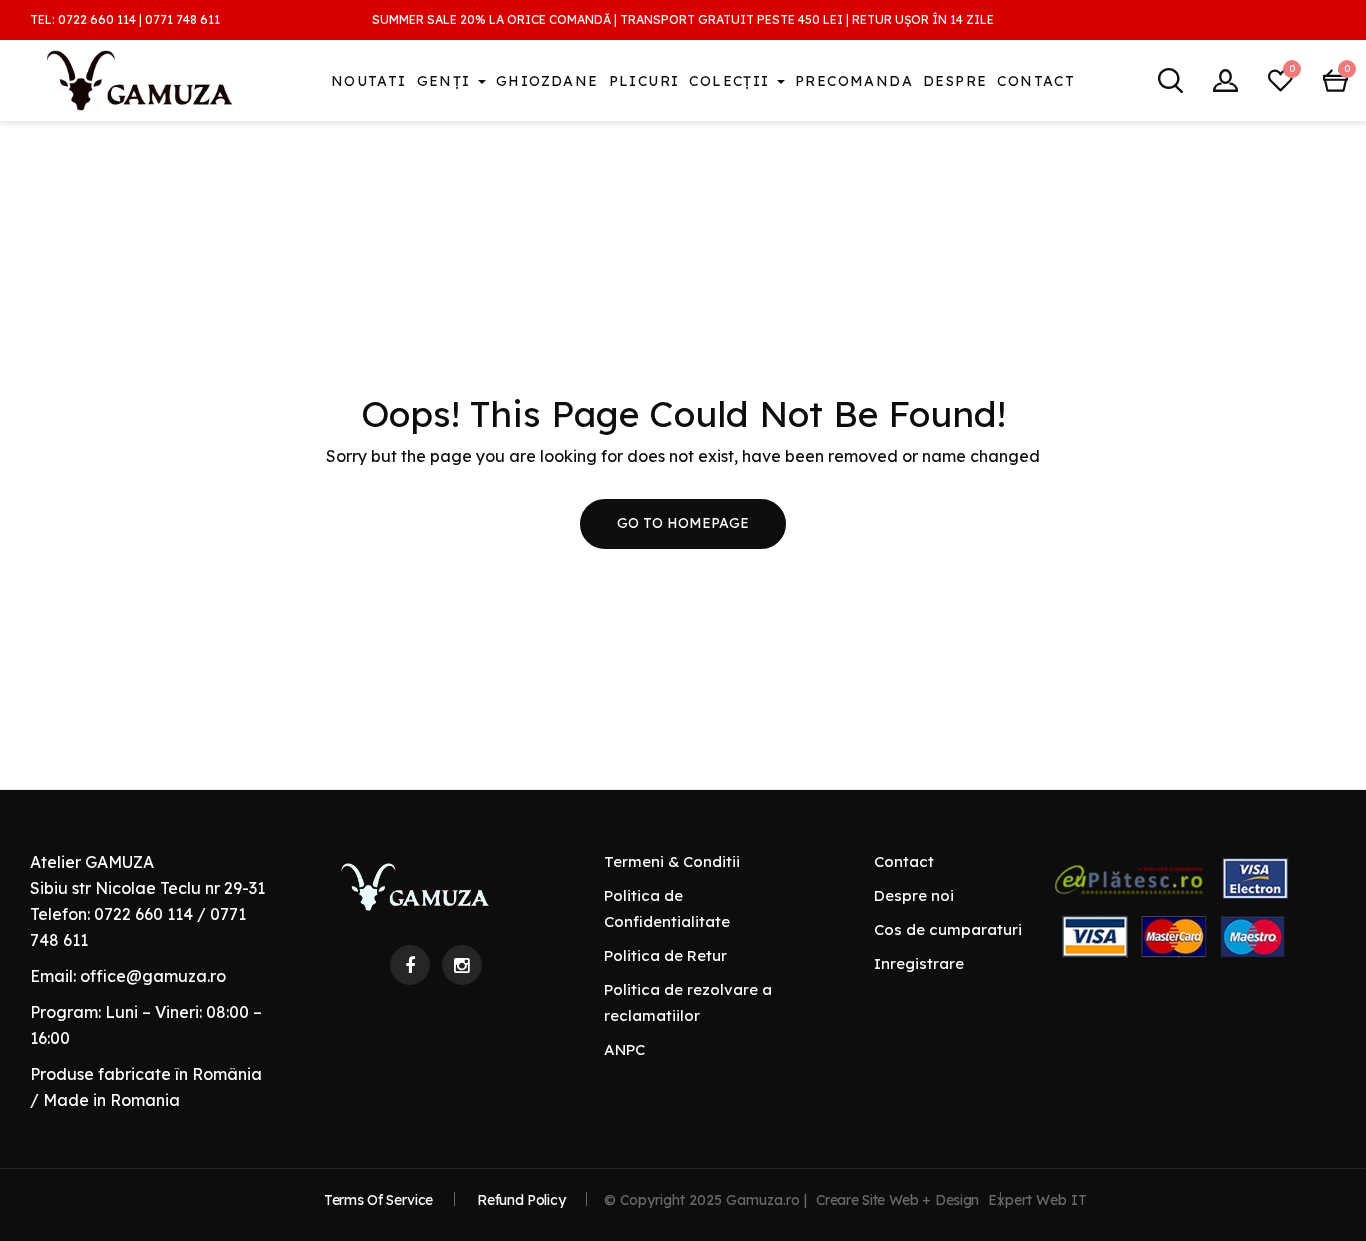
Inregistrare (919, 963)
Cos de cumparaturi (948, 929)
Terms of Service (378, 1200)
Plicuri (644, 81)
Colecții (732, 81)
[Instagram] (462, 965)
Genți (446, 81)
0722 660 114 (97, 19)
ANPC (624, 1049)
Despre (955, 81)
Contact (1036, 81)
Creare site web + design (897, 1200)
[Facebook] (410, 965)
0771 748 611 (182, 19)
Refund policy (521, 1200)
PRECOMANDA (854, 81)
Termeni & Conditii (672, 861)
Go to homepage (683, 523)
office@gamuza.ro (153, 976)
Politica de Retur (665, 955)
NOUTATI (369, 81)
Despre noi (914, 895)
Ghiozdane (547, 81)
